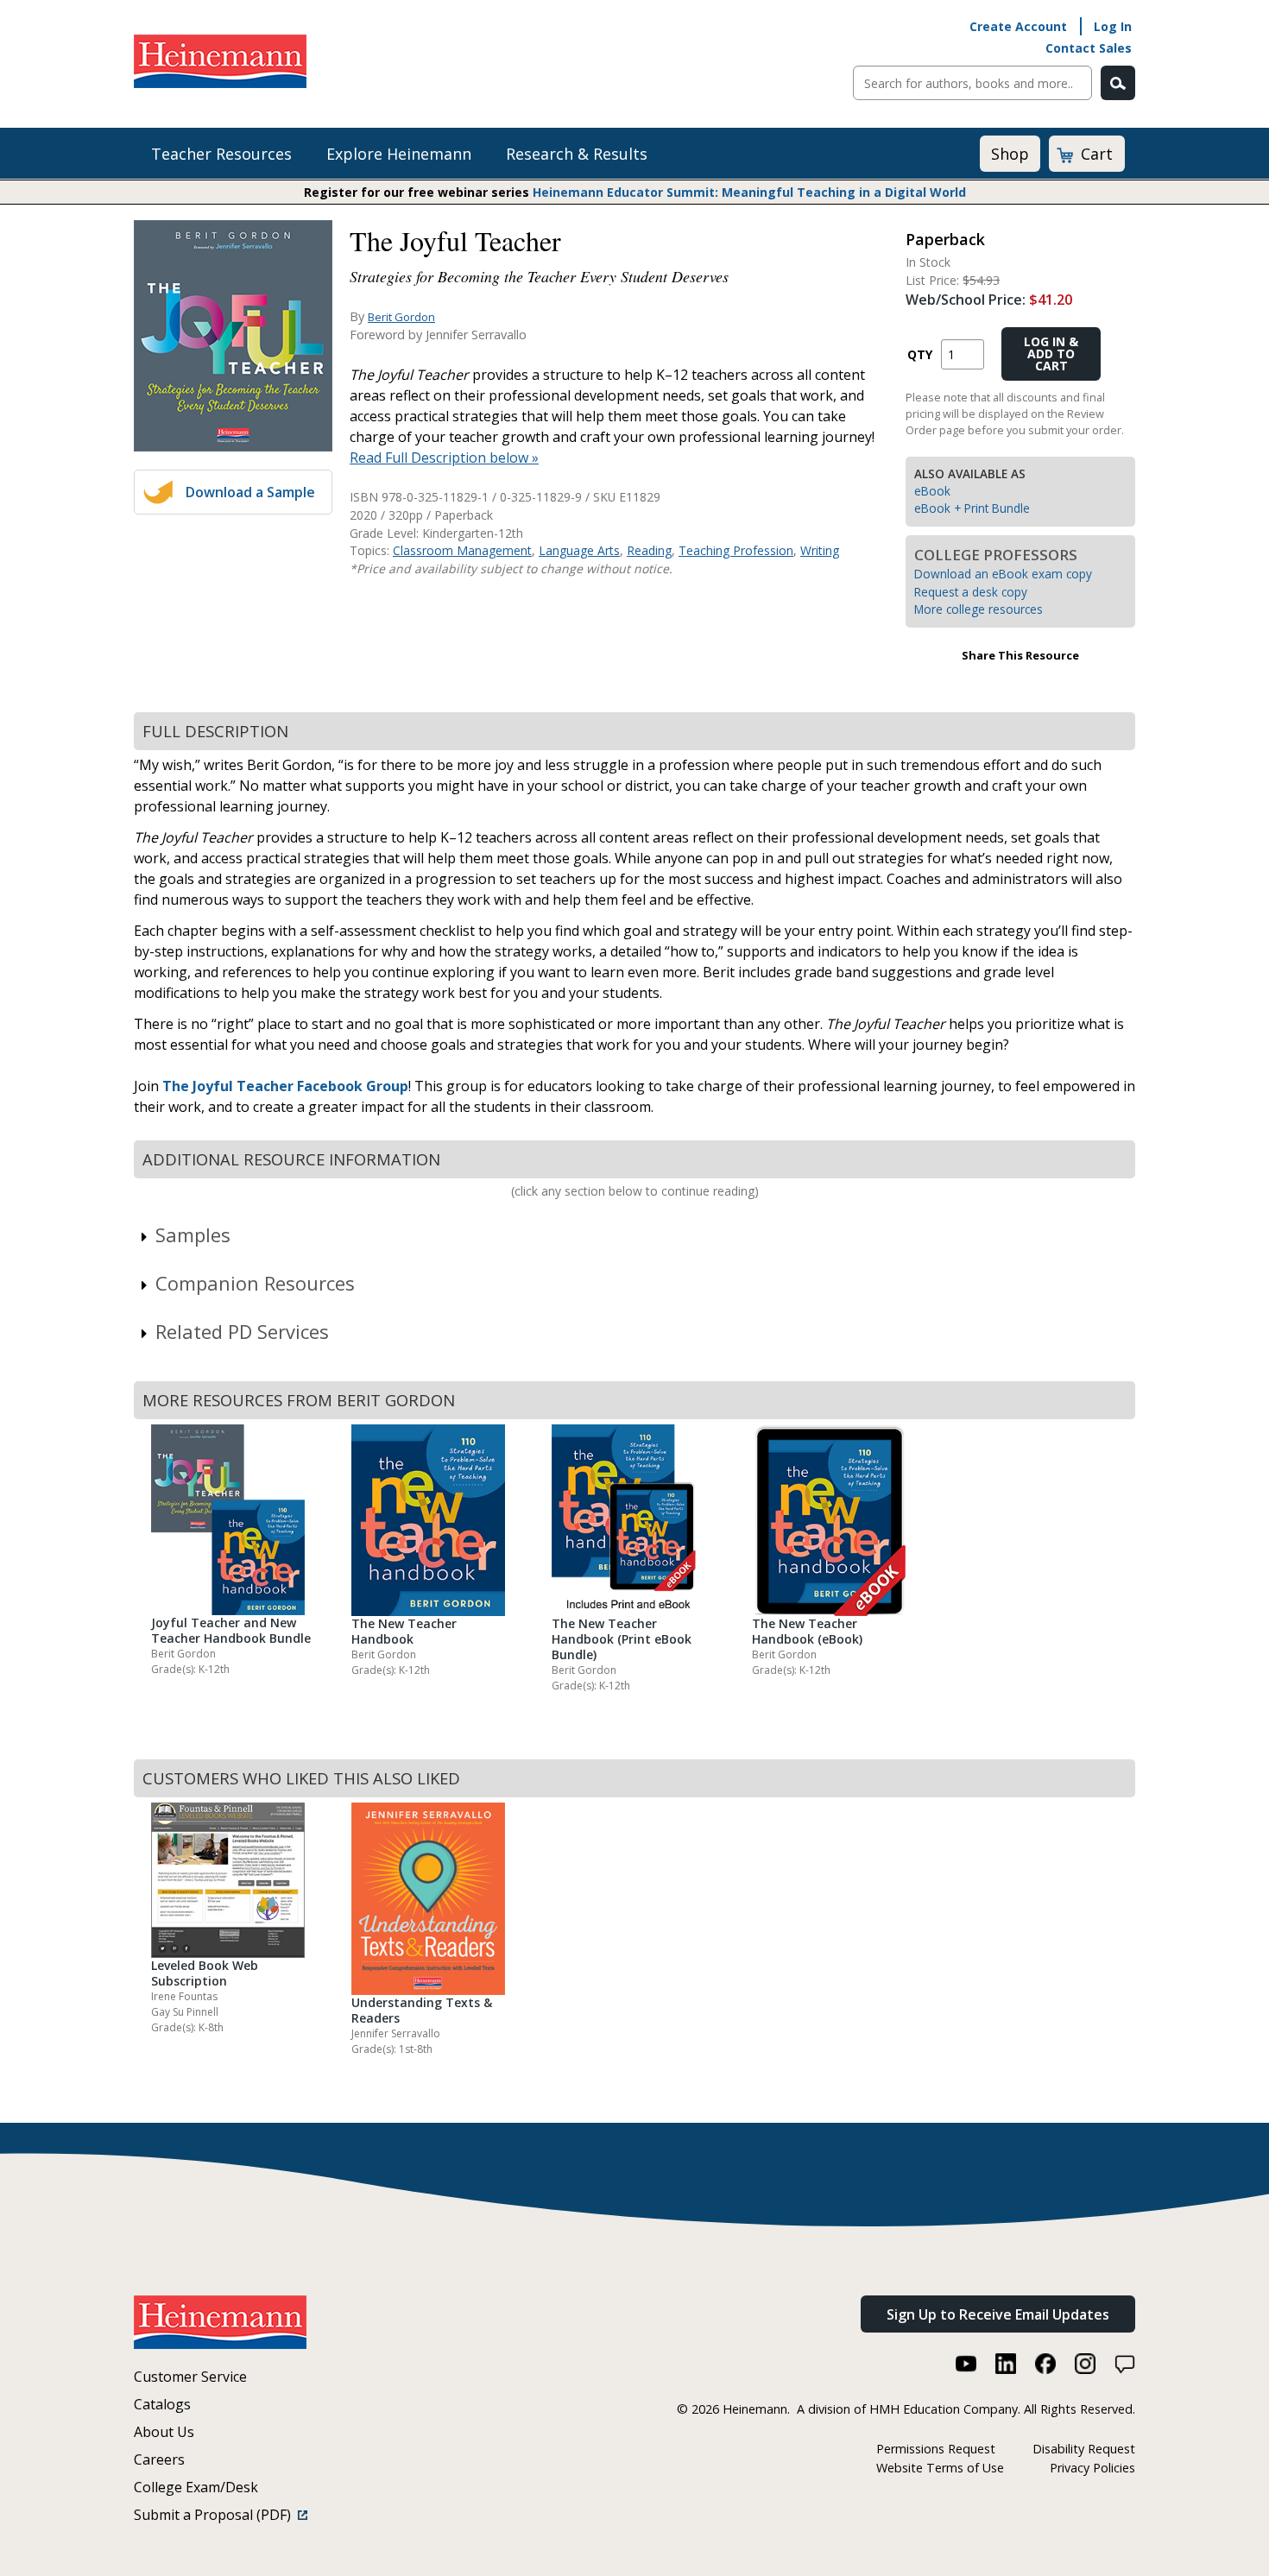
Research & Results (577, 154)
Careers (159, 2459)
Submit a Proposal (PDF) (216, 2515)
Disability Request (1084, 2449)
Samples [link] (193, 1234)
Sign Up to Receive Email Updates (998, 2314)
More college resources (979, 609)
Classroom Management (462, 550)
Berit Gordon (401, 317)
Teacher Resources (221, 154)
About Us (164, 2432)
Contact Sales (1089, 48)
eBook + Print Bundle (972, 508)
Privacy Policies (1092, 2468)
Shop (1010, 154)
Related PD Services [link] (242, 1331)
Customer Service (190, 2377)
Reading (649, 550)
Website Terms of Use (940, 2468)
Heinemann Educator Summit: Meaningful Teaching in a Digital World (749, 192)
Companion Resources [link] (255, 1283)
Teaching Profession (736, 550)
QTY (920, 354)
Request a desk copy (971, 592)
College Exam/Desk (196, 2487)
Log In (1113, 26)
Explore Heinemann (399, 154)
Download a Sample (250, 492)
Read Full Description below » (444, 458)
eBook (932, 491)
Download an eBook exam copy (1003, 574)
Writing (820, 550)
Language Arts (579, 550)
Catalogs (162, 2404)
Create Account (1018, 26)
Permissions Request (936, 2449)
